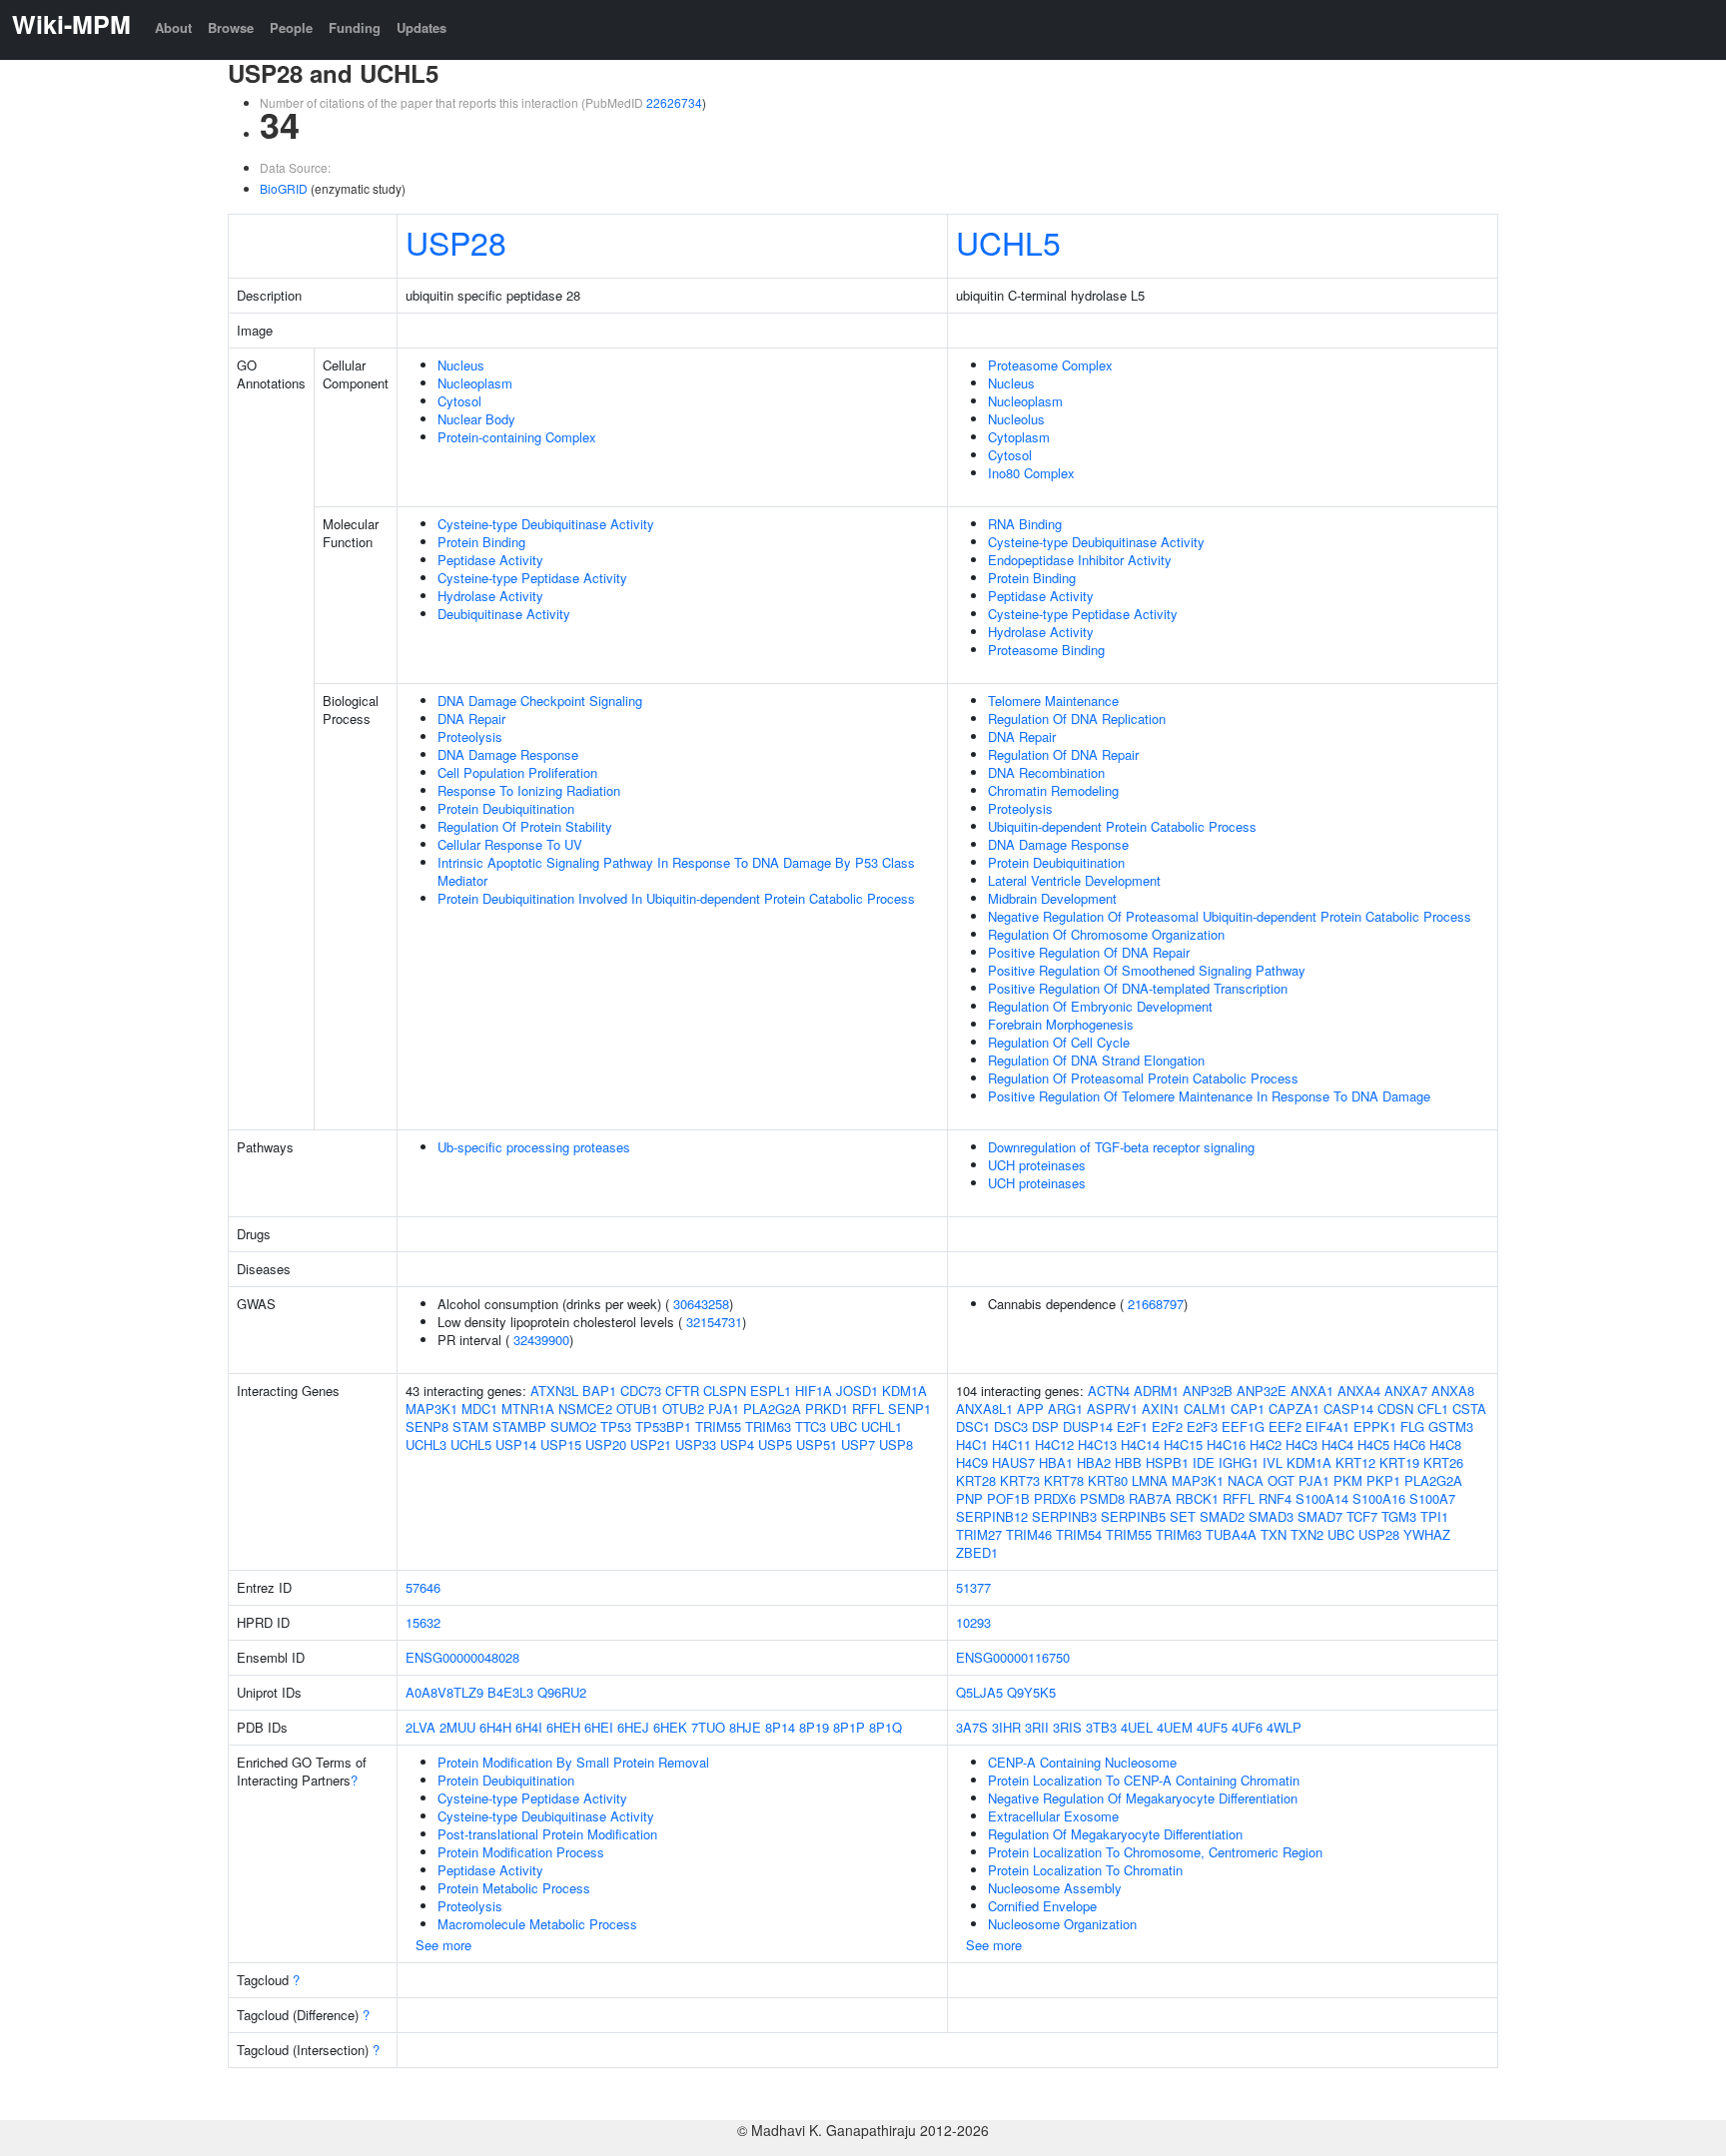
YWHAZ (1427, 1534)
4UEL (1137, 1727)
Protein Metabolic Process (514, 1888)
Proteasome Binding (1046, 650)
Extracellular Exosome (1053, 1816)
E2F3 (1202, 1427)
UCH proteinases (1037, 1165)
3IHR (1006, 1727)
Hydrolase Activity (490, 596)
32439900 (541, 1340)
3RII (1037, 1727)
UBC (844, 1427)
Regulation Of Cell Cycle (1059, 1042)
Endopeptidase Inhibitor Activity (1080, 560)
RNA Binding (1025, 524)
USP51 (817, 1444)
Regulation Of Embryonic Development (1100, 1006)
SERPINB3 (1064, 1516)
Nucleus (461, 365)
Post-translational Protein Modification (547, 1834)
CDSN (1395, 1409)
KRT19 (1399, 1462)
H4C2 (1266, 1444)
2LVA (421, 1727)
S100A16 (1379, 1498)
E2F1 (1132, 1427)
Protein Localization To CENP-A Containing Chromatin (1144, 1780)
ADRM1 (1156, 1391)
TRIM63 (768, 1427)
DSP (1045, 1427)
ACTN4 (1109, 1391)
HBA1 (1056, 1462)
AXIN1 (1161, 1409)
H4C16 (1226, 1444)
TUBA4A (1231, 1534)
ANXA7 (1406, 1391)
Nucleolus (1016, 419)
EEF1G (1243, 1427)
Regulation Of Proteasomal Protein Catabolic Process (1143, 1078)
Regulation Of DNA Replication (1077, 719)
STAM (470, 1427)
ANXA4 (1359, 1391)
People (291, 27)
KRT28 (976, 1480)
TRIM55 (718, 1427)
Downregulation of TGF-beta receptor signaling (1121, 1147)
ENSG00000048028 (462, 1657)
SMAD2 (1222, 1516)
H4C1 (972, 1444)
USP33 (696, 1444)
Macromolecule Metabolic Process (537, 1924)
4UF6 (1247, 1727)
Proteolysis (470, 736)
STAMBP (519, 1427)
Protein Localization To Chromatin (1085, 1870)
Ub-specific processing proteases (534, 1147)
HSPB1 (1167, 1462)
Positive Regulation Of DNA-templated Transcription (1138, 988)
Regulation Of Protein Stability (525, 826)
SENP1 (909, 1409)
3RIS (1067, 1727)
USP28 (456, 242)
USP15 (561, 1444)
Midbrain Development (1052, 898)
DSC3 (1011, 1427)
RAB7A (1150, 1498)
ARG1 (1065, 1409)
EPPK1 (1375, 1427)
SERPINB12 (992, 1516)
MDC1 (479, 1409)
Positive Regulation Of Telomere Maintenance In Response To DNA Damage (1209, 1096)
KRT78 (1064, 1480)
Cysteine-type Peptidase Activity (532, 578)
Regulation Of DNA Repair (1063, 754)
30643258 (701, 1304)
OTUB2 (683, 1409)
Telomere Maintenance (1053, 701)
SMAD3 (1271, 1516)
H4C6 (1409, 1444)
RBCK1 (1197, 1498)
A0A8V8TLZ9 (444, 1692)
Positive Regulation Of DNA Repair (1089, 952)
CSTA (1469, 1409)
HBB (1128, 1462)
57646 (423, 1587)
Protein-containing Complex (517, 437)
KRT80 (1108, 1480)
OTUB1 (637, 1409)
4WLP (1284, 1727)
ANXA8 (1453, 1391)
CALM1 (1205, 1409)
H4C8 (1445, 1444)
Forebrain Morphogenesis (1061, 1024)
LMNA (1150, 1480)
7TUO (708, 1727)
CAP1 (1248, 1409)
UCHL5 (1008, 242)
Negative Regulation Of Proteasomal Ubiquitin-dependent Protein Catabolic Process (1230, 916)
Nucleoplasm (475, 383)
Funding (355, 27)
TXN (1274, 1534)
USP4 (737, 1444)
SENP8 (427, 1427)
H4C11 (1011, 1444)
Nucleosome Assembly (1055, 1888)
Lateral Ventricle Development (1074, 880)
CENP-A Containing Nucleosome (1082, 1762)
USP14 (516, 1444)
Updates (422, 27)
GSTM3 (1451, 1427)
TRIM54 (1079, 1534)
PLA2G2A (772, 1409)
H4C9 (972, 1462)
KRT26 (1443, 1462)
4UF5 (1212, 1727)
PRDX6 (1055, 1498)
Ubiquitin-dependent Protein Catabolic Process (1122, 826)
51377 (973, 1587)
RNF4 (1275, 1498)
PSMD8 (1102, 1498)
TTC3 (811, 1427)
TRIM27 (979, 1534)
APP (1030, 1409)
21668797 (1156, 1304)
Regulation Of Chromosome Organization (1106, 934)
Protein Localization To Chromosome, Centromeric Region (1155, 1852)
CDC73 (641, 1391)
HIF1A (814, 1391)
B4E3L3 (510, 1692)
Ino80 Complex (1031, 473)
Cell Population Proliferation (517, 772)
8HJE (745, 1727)
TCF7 (1362, 1516)
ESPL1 (771, 1391)
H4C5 (1373, 1444)
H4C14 (1140, 1444)
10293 (973, 1622)
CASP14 (1348, 1409)
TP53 (616, 1427)
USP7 (858, 1444)
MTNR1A (528, 1409)
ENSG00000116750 (1013, 1657)
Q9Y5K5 (1031, 1692)
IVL (1273, 1462)
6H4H (495, 1727)
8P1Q (885, 1727)
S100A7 (1432, 1498)
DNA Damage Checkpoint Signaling (540, 701)
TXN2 (1307, 1534)
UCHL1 (881, 1427)
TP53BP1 (663, 1427)
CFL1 (1433, 1409)
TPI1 (1434, 1516)
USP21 (651, 1444)
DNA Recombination (1046, 772)
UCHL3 (426, 1444)
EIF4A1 (1327, 1427)
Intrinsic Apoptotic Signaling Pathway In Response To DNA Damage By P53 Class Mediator (676, 871)
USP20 (606, 1444)
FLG (1412, 1427)
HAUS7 (1013, 1462)
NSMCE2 (585, 1409)
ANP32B (1208, 1391)
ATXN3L (554, 1391)
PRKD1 (827, 1409)
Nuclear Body (476, 419)
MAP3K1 (431, 1409)
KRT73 (1020, 1480)
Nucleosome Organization (1062, 1924)
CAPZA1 (1294, 1409)
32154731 (714, 1322)
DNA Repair (471, 719)
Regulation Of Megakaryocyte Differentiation (1115, 1834)
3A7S (972, 1727)
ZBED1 (977, 1552)
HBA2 (1094, 1462)
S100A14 (1322, 1498)
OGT (1281, 1480)
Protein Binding (481, 542)
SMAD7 (1320, 1516)
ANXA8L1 (984, 1409)
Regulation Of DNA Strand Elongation (1096, 1060)
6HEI (599, 1727)
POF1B (1008, 1498)
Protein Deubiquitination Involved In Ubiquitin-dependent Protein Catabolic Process (676, 898)
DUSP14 (1088, 1427)
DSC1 (973, 1427)
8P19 (814, 1727)
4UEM (1175, 1727)
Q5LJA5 (979, 1692)
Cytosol (459, 401)
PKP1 (1383, 1480)
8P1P (849, 1727)
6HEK (670, 1727)
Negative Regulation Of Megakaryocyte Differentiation (1143, 1798)
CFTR (682, 1391)
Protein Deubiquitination (506, 808)
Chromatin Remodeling (1053, 790)
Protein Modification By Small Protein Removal (573, 1762)
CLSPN (725, 1391)
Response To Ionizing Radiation (529, 790)
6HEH (563, 1727)
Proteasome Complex (1050, 365)
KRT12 (1355, 1462)
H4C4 (1337, 1444)
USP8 (896, 1444)
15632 (423, 1622)
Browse (231, 27)
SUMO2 (573, 1427)
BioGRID (284, 188)
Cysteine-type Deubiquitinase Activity (546, 524)
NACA (1246, 1480)
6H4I (529, 1727)
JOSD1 (857, 1391)
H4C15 (1183, 1444)
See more (443, 1945)
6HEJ (633, 1727)
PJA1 (724, 1409)
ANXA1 (1312, 1391)
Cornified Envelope (1042, 1906)
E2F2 (1167, 1427)
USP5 (775, 1444)
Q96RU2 (562, 1692)
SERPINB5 (1133, 1516)
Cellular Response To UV (510, 844)
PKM (1348, 1480)
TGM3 (1399, 1516)
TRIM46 (1029, 1534)
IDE (1204, 1462)
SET (1183, 1516)
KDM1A (904, 1391)
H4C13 (1097, 1444)
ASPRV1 (1112, 1409)
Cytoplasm (1019, 437)
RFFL (868, 1409)
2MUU (457, 1727)
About (173, 27)
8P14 (780, 1727)
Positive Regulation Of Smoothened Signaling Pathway (1147, 970)
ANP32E (1262, 1391)
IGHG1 (1239, 1462)
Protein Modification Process (521, 1852)
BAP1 (599, 1391)
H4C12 (1054, 1444)
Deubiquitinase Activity (504, 614)
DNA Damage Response (508, 754)
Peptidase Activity (490, 560)
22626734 (674, 102)
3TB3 (1101, 1727)
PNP (969, 1498)
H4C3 (1301, 1444)
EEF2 (1285, 1427)
